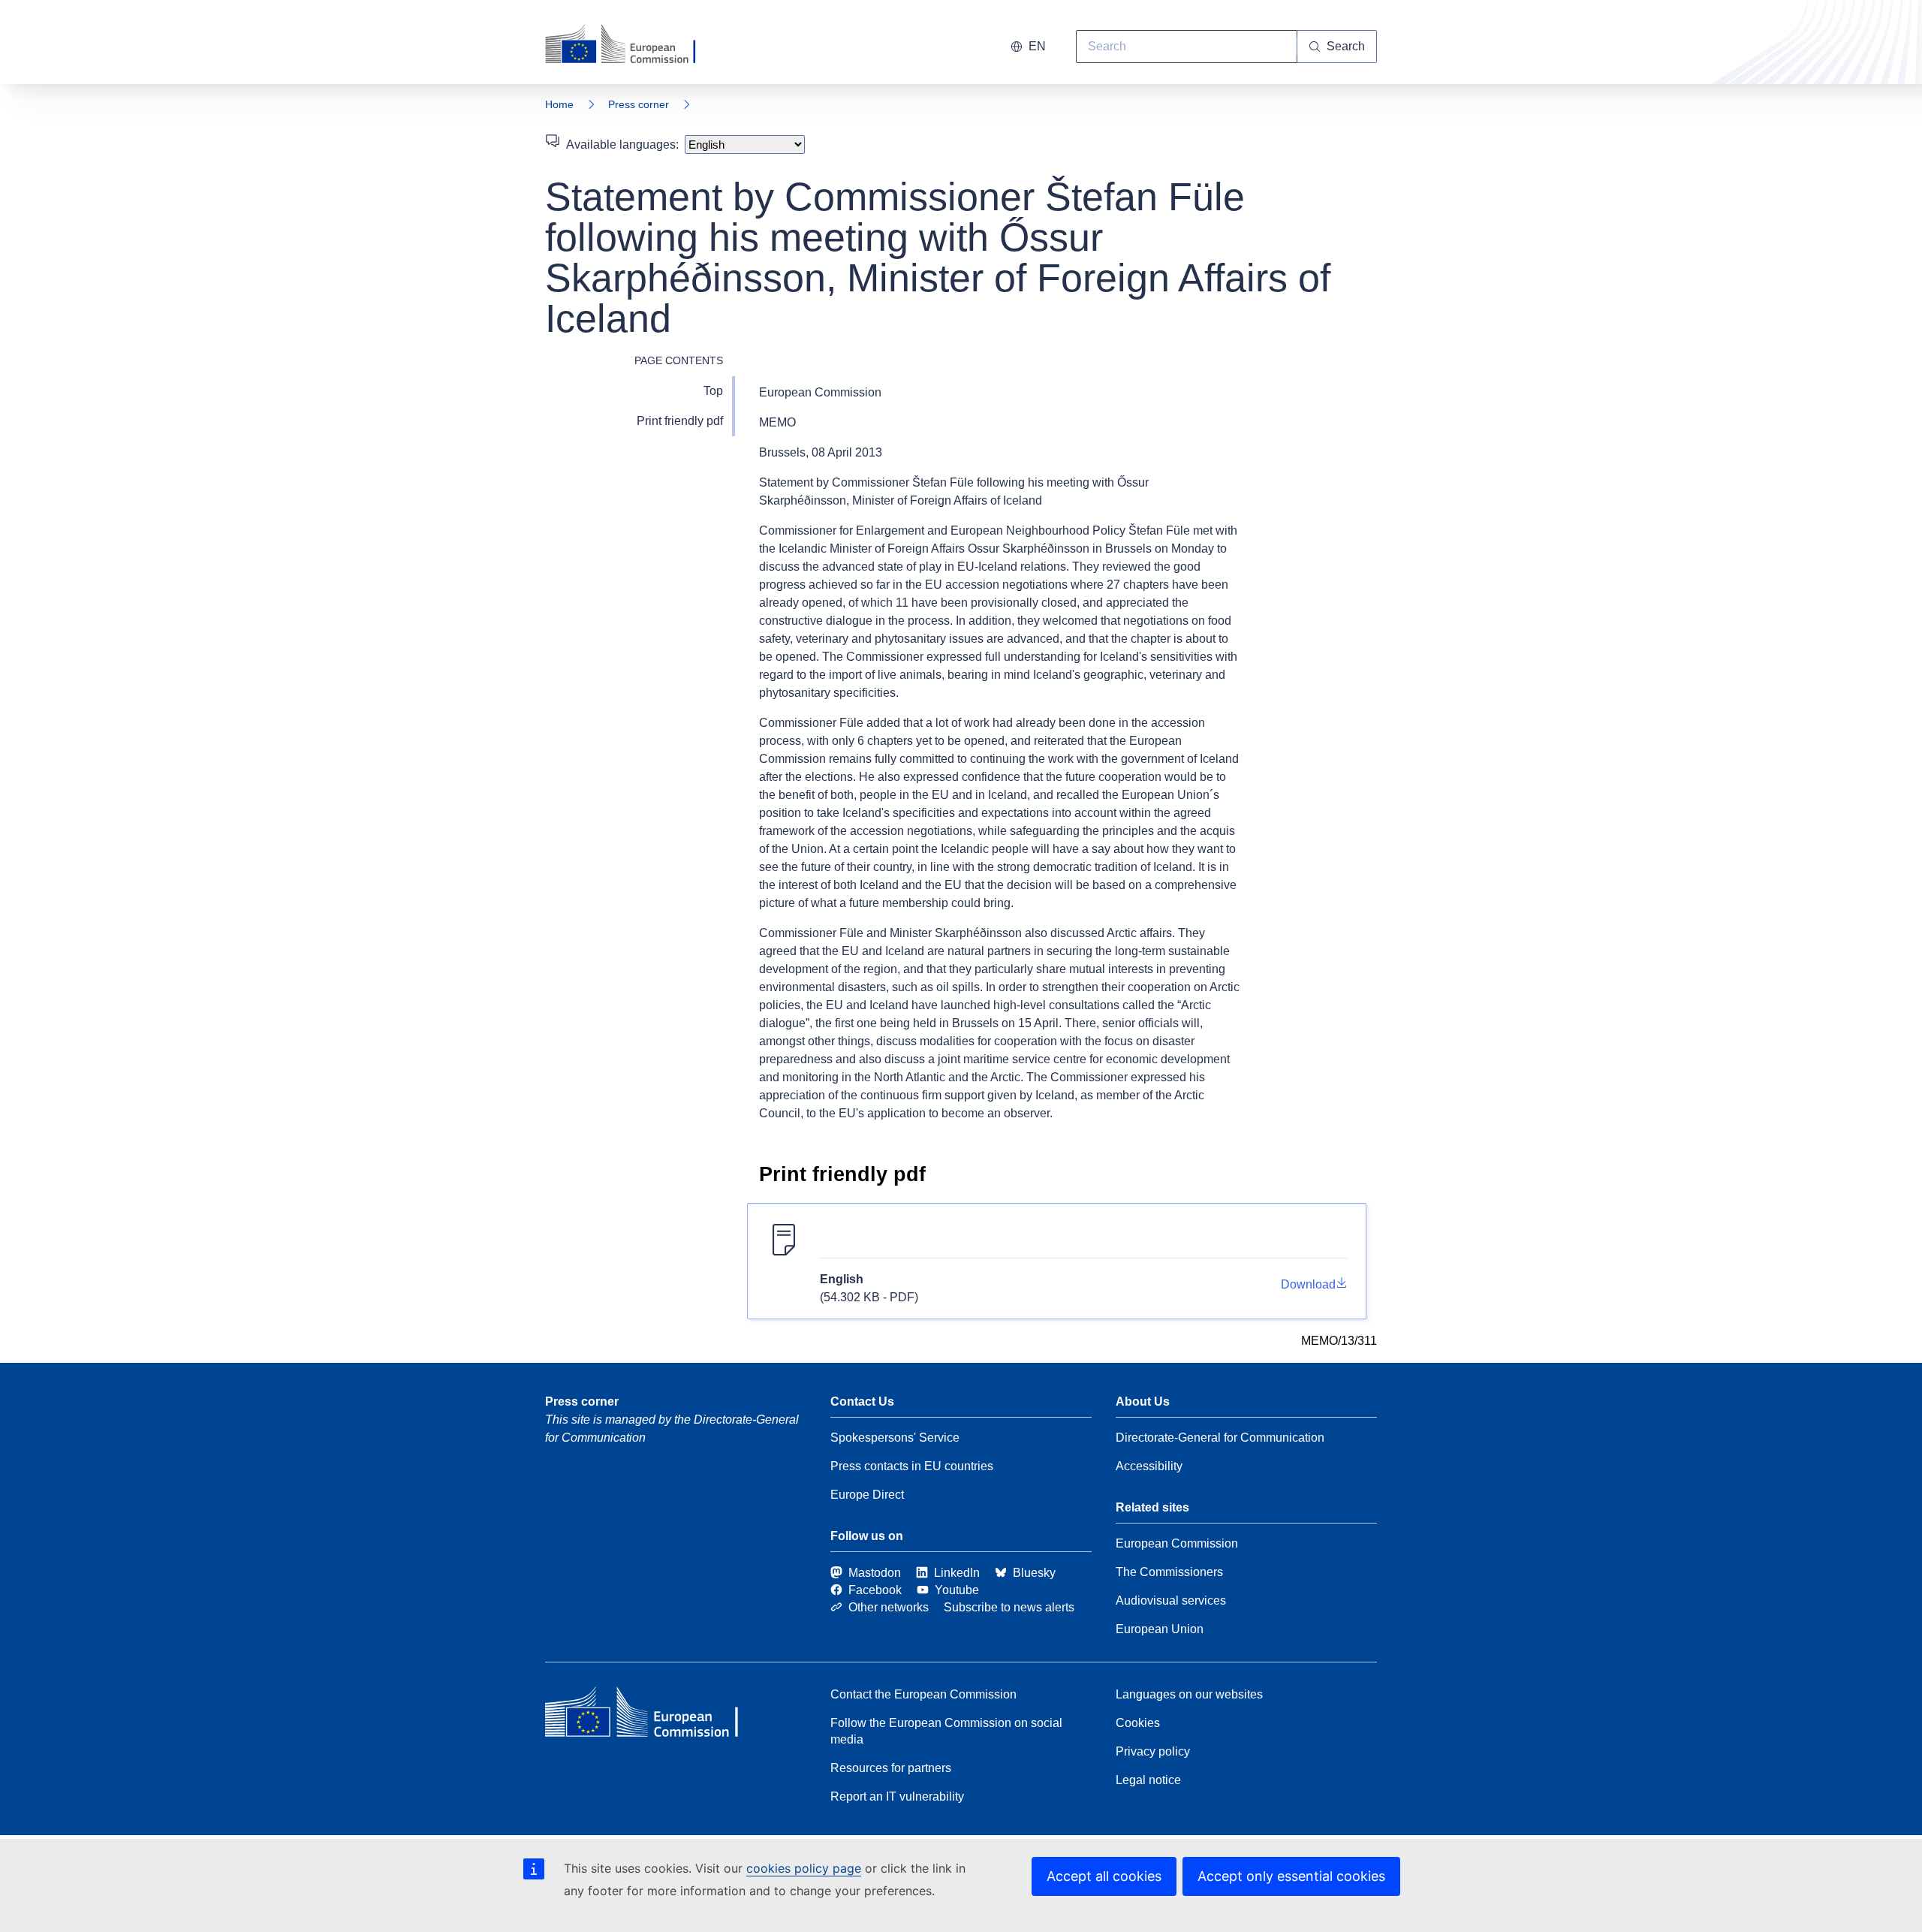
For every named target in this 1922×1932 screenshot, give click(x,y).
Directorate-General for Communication (1220, 1438)
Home (559, 104)
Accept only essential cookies (1291, 1876)
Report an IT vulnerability (897, 1796)
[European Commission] (630, 45)
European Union (1160, 1629)
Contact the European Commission (923, 1694)
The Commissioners (1169, 1572)
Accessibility (1149, 1466)
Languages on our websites (1189, 1694)
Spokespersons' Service (895, 1438)
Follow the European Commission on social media (946, 1731)
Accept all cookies (1104, 1876)
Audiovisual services (1171, 1600)
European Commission (1177, 1543)
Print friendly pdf (680, 421)
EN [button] (1037, 46)
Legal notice (1148, 1780)
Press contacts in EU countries (912, 1466)
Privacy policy (1153, 1751)
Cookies (1138, 1723)
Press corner (639, 104)
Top (713, 391)
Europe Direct (867, 1495)
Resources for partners (891, 1768)
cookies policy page (804, 1868)
